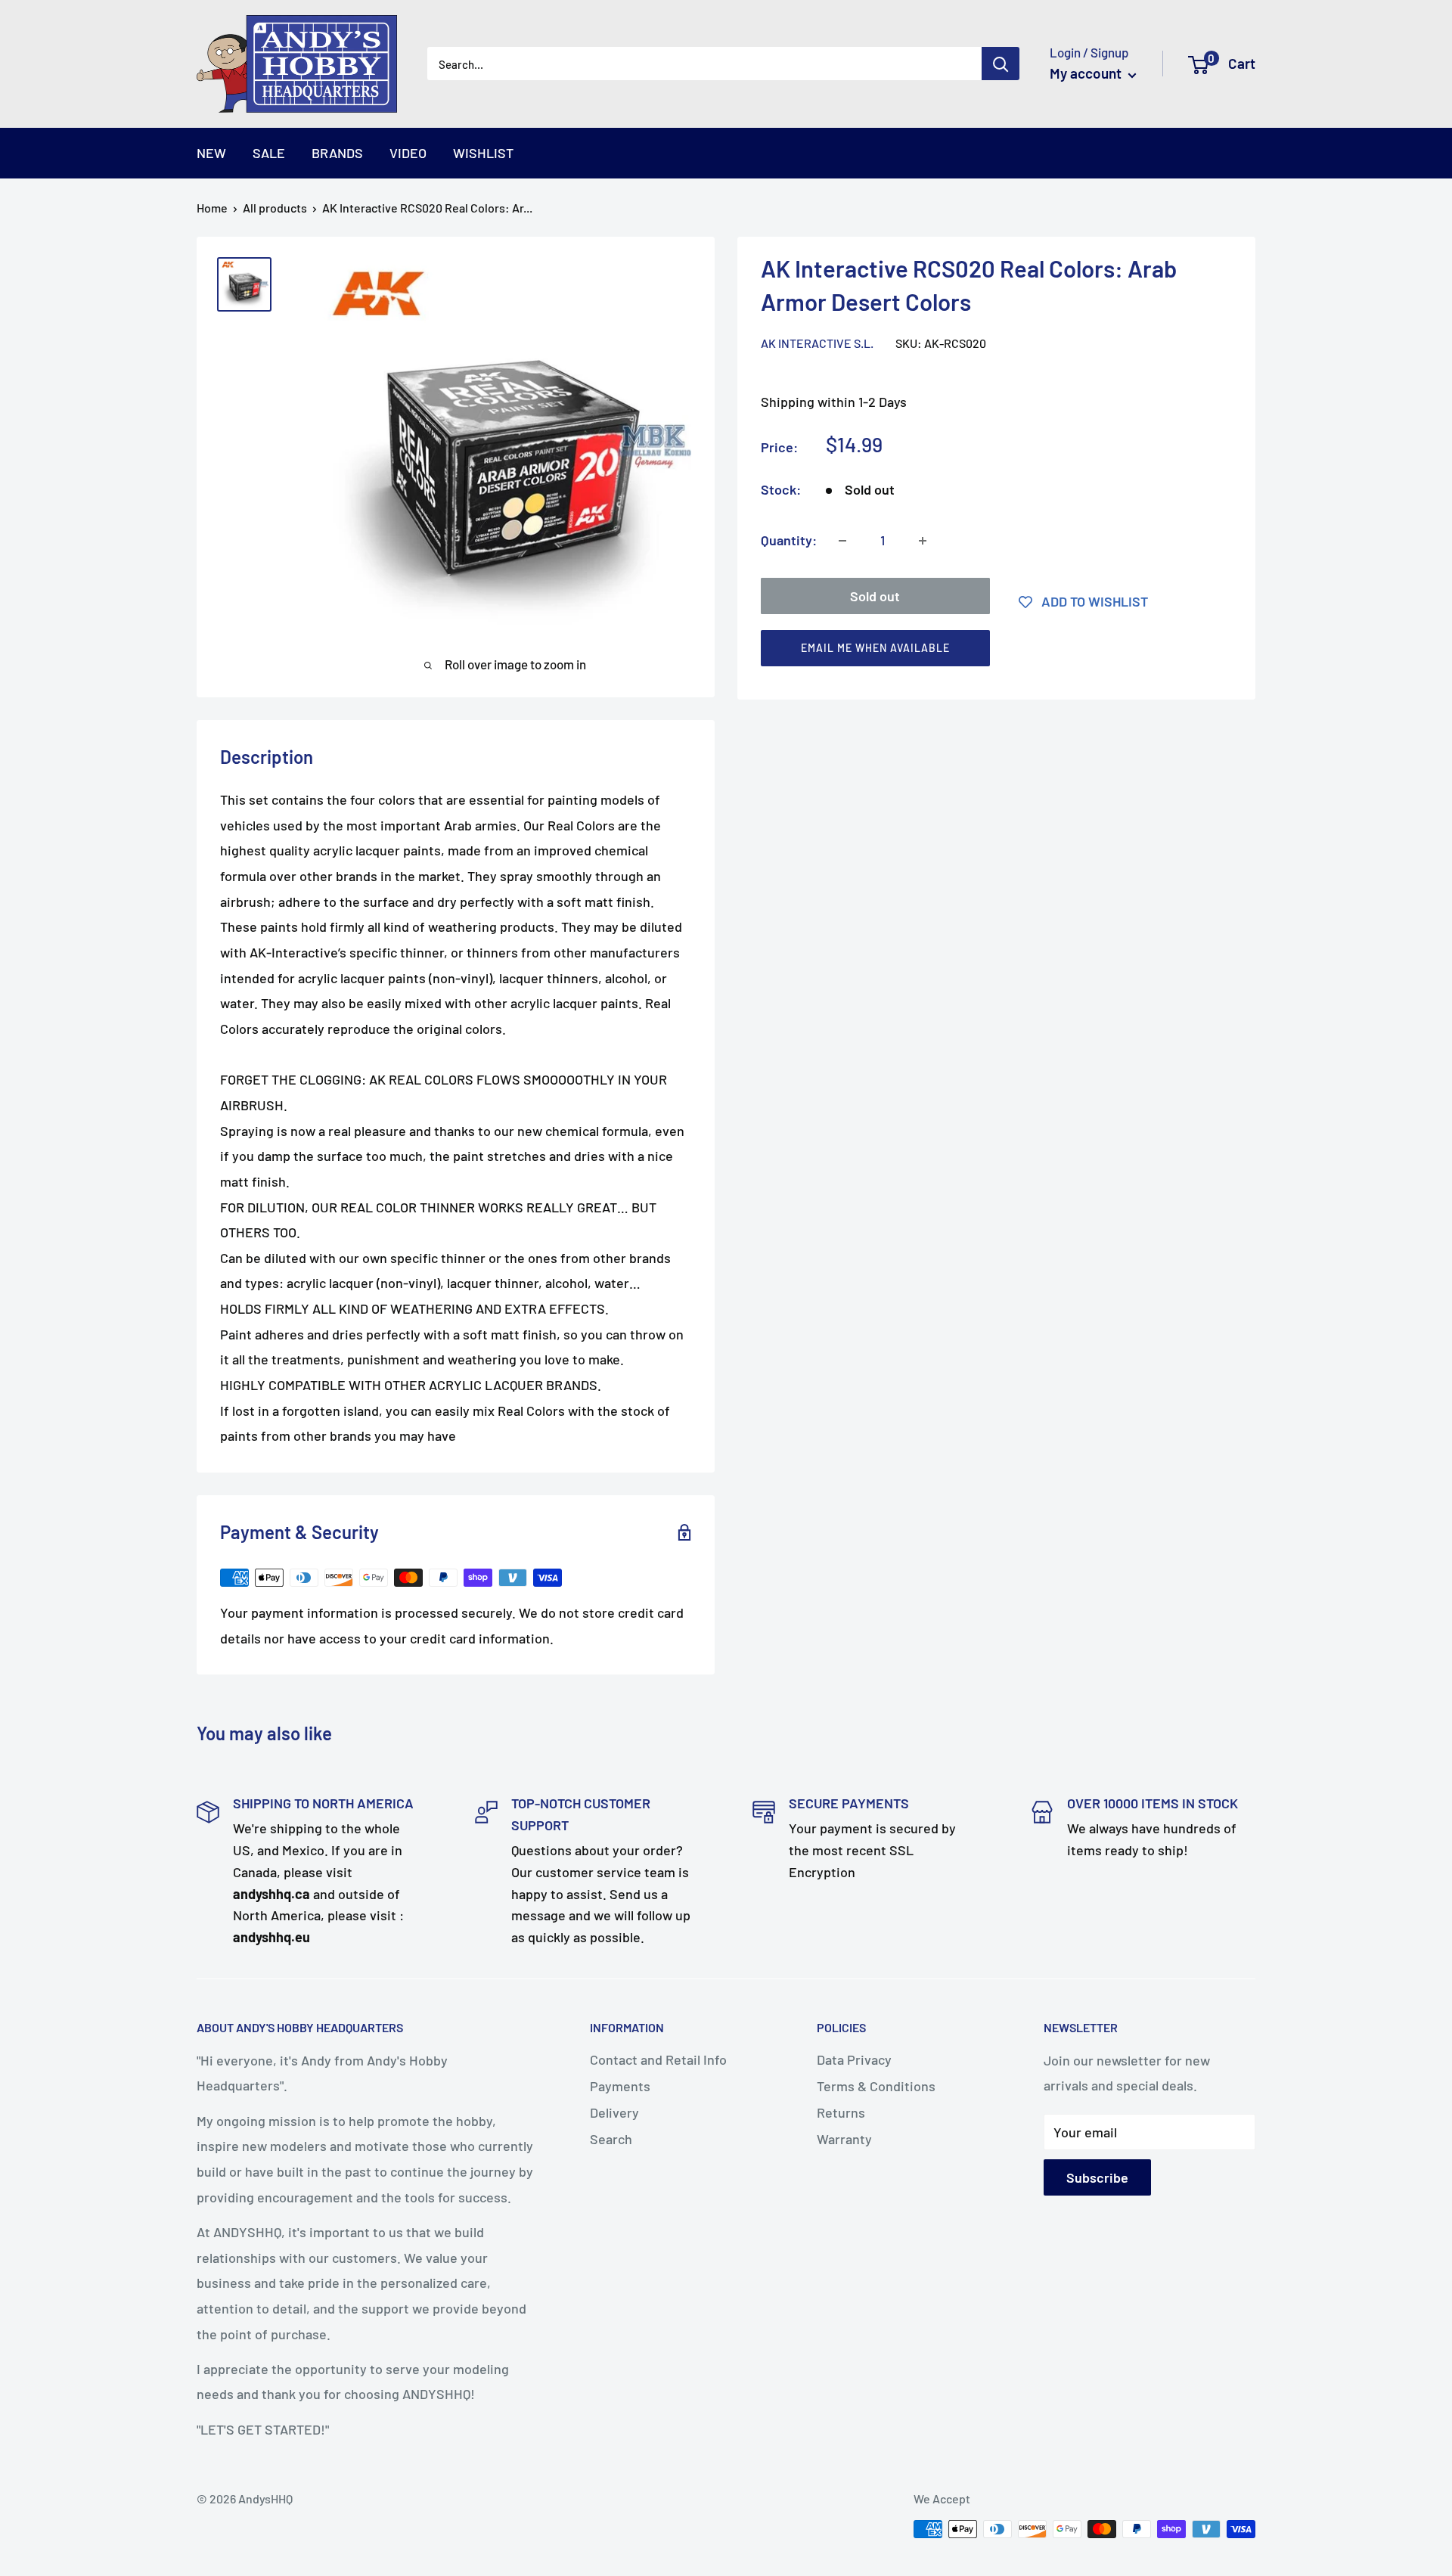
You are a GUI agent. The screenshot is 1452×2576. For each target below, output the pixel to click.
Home (212, 208)
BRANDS (337, 153)
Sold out (875, 597)
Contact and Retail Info (658, 2059)
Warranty (844, 2139)
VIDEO (408, 153)
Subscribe (1097, 2177)
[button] (990, 652)
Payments (620, 2086)
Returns (841, 2112)
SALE (269, 153)
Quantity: (789, 540)
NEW (211, 153)
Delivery (614, 2112)
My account (1087, 73)
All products (275, 208)
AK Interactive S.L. (817, 343)
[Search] (1001, 64)
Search (611, 2139)
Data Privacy (854, 2059)
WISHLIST (483, 153)
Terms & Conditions (876, 2086)
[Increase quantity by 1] (923, 541)
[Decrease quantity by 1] (842, 541)
